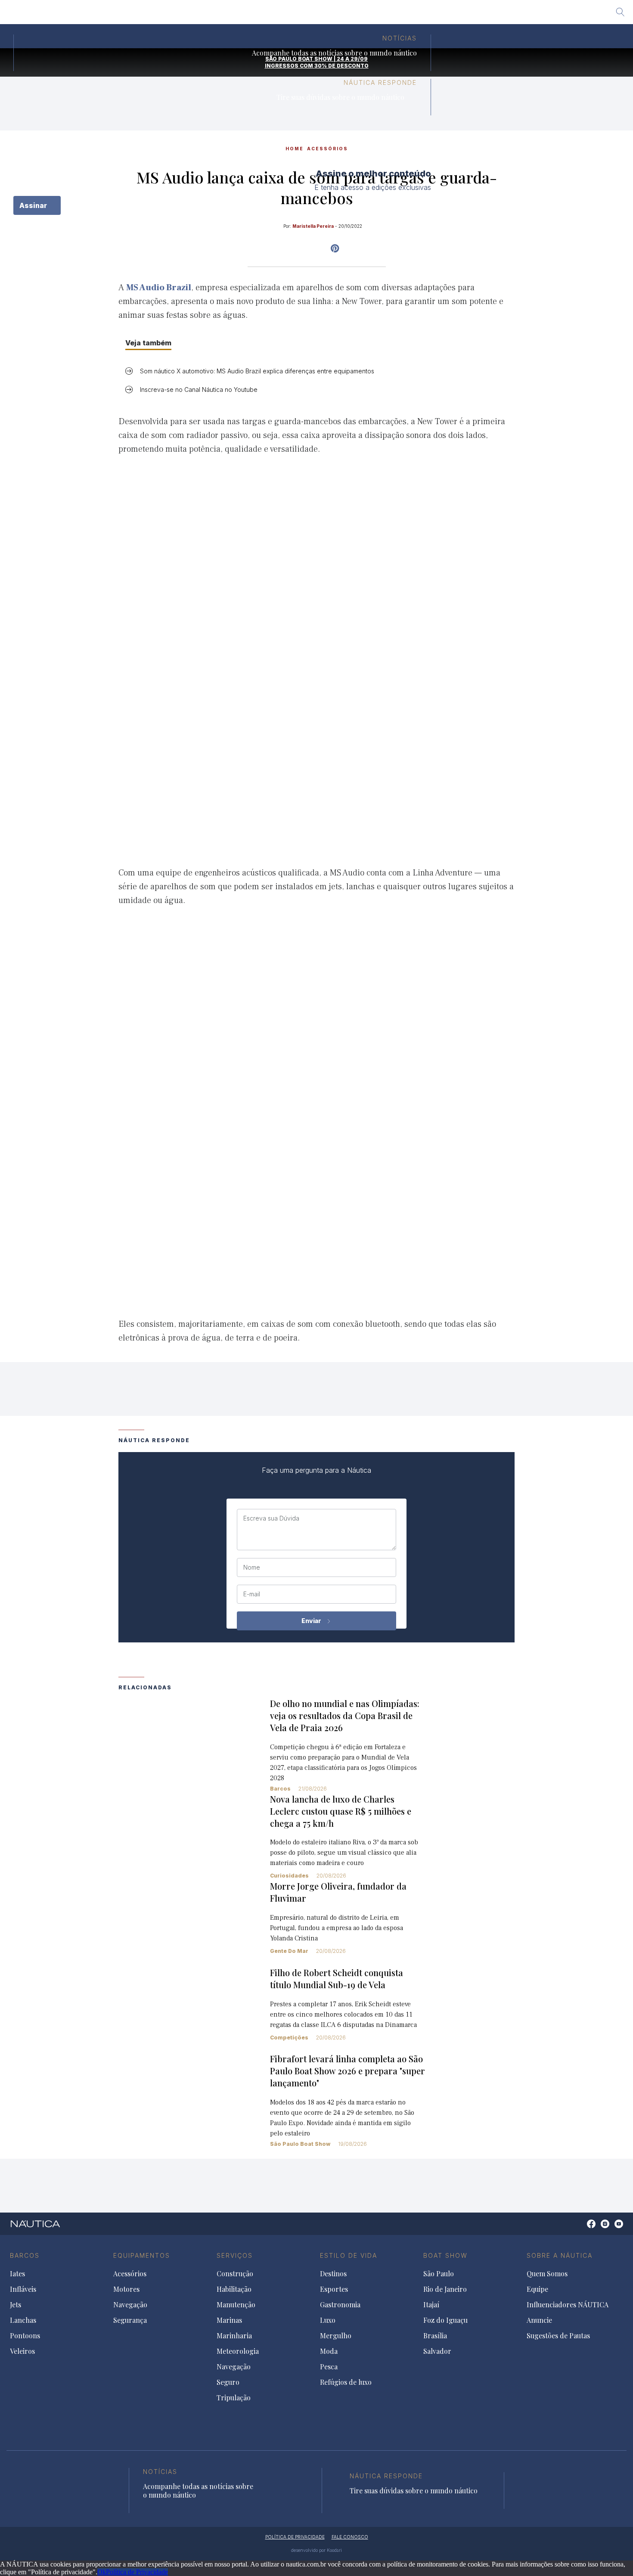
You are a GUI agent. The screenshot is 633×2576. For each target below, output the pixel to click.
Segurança (130, 2320)
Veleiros (22, 2351)
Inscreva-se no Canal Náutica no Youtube (199, 390)
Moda (329, 2351)
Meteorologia (238, 2351)
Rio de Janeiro (249, 15)
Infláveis (23, 2289)
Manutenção (236, 2305)
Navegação (130, 2305)
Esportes (334, 2289)
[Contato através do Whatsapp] (582, 2228)
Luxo (328, 2320)
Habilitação (234, 2289)
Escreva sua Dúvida (271, 1518)
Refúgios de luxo (346, 2382)
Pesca (329, 2367)
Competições (289, 2038)
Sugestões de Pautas (558, 2336)
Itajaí (291, 15)
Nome (252, 1567)
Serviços (235, 2255)
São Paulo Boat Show (300, 2144)
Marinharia (234, 2336)
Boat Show (445, 2255)
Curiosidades (289, 1876)
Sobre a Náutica (560, 2255)
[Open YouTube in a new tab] (335, 248)
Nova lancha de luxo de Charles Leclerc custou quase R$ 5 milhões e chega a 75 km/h (341, 1811)
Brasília (379, 15)
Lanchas (23, 2320)
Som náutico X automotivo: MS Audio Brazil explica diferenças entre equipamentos (257, 371)
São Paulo (200, 15)
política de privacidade (295, 2537)
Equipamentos (142, 2255)
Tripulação (234, 2398)
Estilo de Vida (349, 2255)
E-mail (252, 1594)
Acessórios (130, 2274)
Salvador (417, 15)
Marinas (229, 2320)
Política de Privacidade (137, 2572)
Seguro (228, 2382)
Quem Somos (547, 2274)
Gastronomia (340, 2305)
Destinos (333, 2274)
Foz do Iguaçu (333, 15)
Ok (102, 2572)
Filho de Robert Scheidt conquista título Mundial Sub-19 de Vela (337, 1979)
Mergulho (336, 2336)
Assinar (34, 205)
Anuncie (539, 2320)
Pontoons (25, 2336)
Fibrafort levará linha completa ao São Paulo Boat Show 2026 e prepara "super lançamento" (348, 2071)
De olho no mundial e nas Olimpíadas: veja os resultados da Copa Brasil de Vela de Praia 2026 (345, 1715)
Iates (17, 2274)
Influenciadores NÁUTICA (568, 2305)
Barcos (280, 1789)
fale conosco (350, 2537)
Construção (235, 2274)
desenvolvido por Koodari (316, 2550)
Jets (16, 2305)
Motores (126, 2289)
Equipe (537, 2289)
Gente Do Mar (289, 1951)
